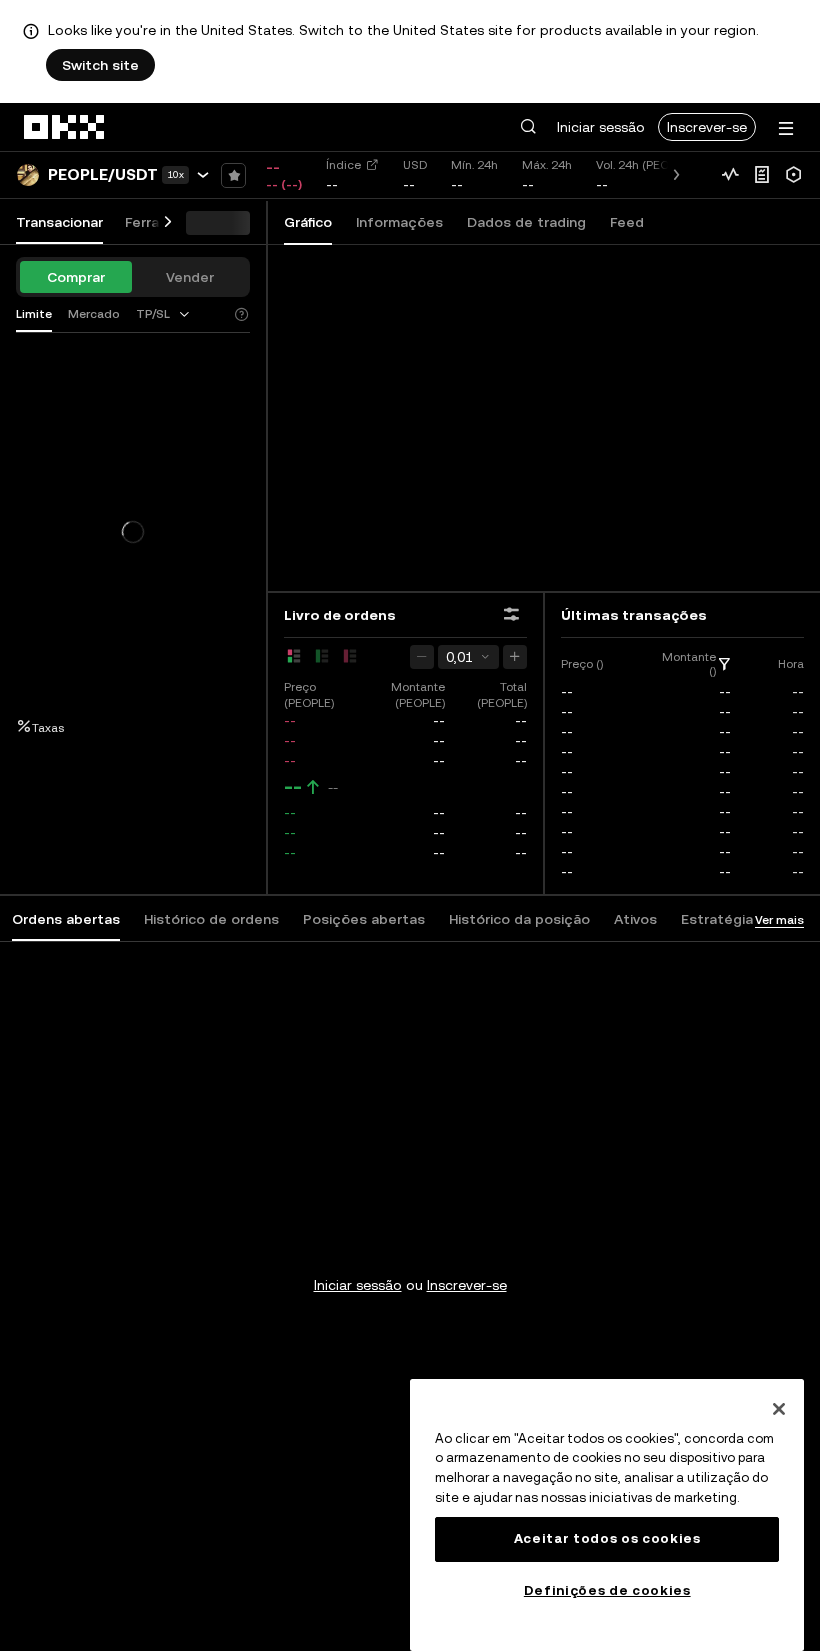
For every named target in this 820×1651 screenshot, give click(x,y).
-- (293, 787)
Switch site (100, 65)
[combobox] (164, 314)
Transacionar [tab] (59, 222)
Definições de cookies (607, 1590)
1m (326, 267)
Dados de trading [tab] (526, 222)
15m (402, 267)
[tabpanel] (410, 1245)
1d (504, 267)
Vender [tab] (190, 277)
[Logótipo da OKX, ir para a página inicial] (65, 127)
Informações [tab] (399, 222)
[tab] (164, 314)
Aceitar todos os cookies (607, 1538)
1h (440, 267)
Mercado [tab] (94, 314)
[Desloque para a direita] (168, 222)
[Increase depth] (515, 657)
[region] (607, 1515)
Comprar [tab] (76, 277)
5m (362, 267)
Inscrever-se (707, 127)
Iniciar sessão (601, 127)
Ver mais (779, 920)
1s (292, 267)
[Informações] (762, 175)
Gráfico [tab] (308, 222)
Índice (343, 165)
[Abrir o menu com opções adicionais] (786, 128)
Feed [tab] (627, 222)
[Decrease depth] (422, 657)
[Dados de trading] (730, 175)
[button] (528, 127)
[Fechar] (779, 1409)
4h (472, 267)
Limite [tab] (34, 314)
